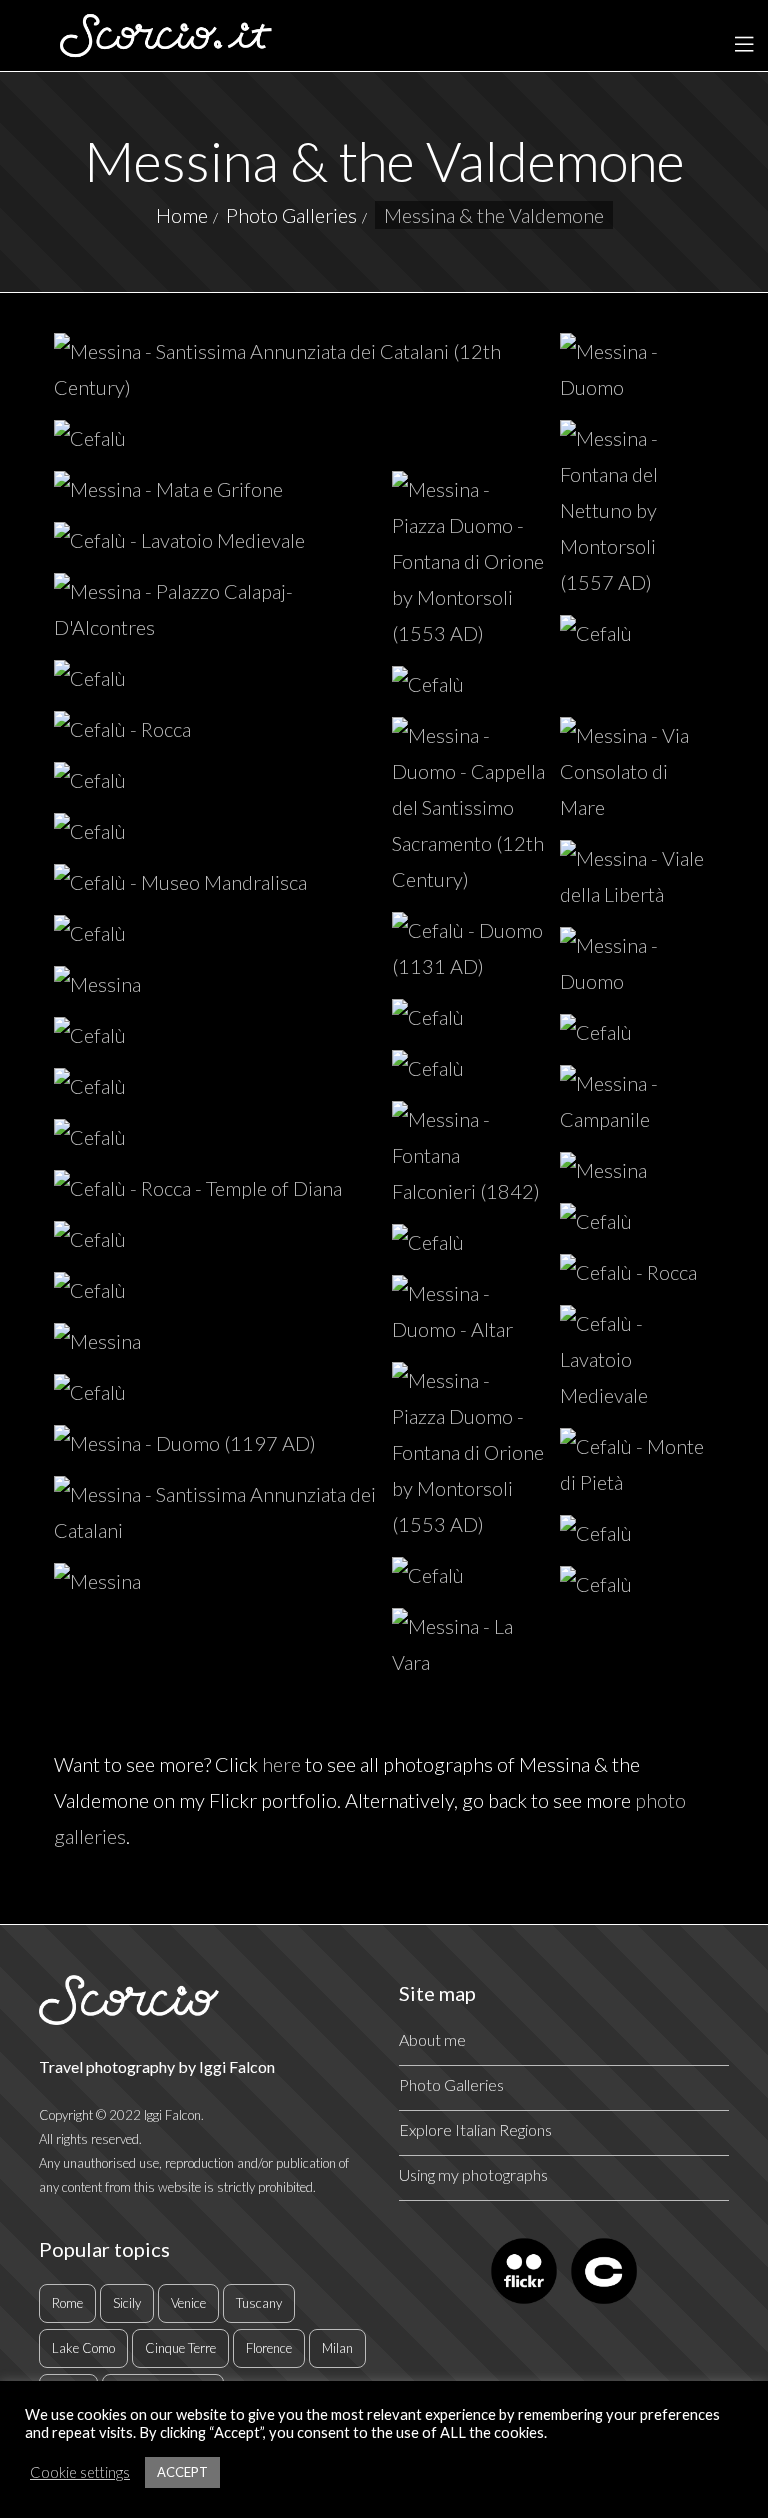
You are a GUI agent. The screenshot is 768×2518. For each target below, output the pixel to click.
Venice (188, 2303)
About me (432, 2039)
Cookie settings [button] (80, 2472)
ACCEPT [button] (182, 2472)
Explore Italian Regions (475, 2129)
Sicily (127, 2303)
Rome (67, 2303)
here (281, 1764)
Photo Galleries (291, 215)
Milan (337, 2348)
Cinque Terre (180, 2348)
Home (182, 215)
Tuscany (259, 2303)
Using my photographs (473, 2174)
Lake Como (83, 2348)
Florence (269, 2348)
